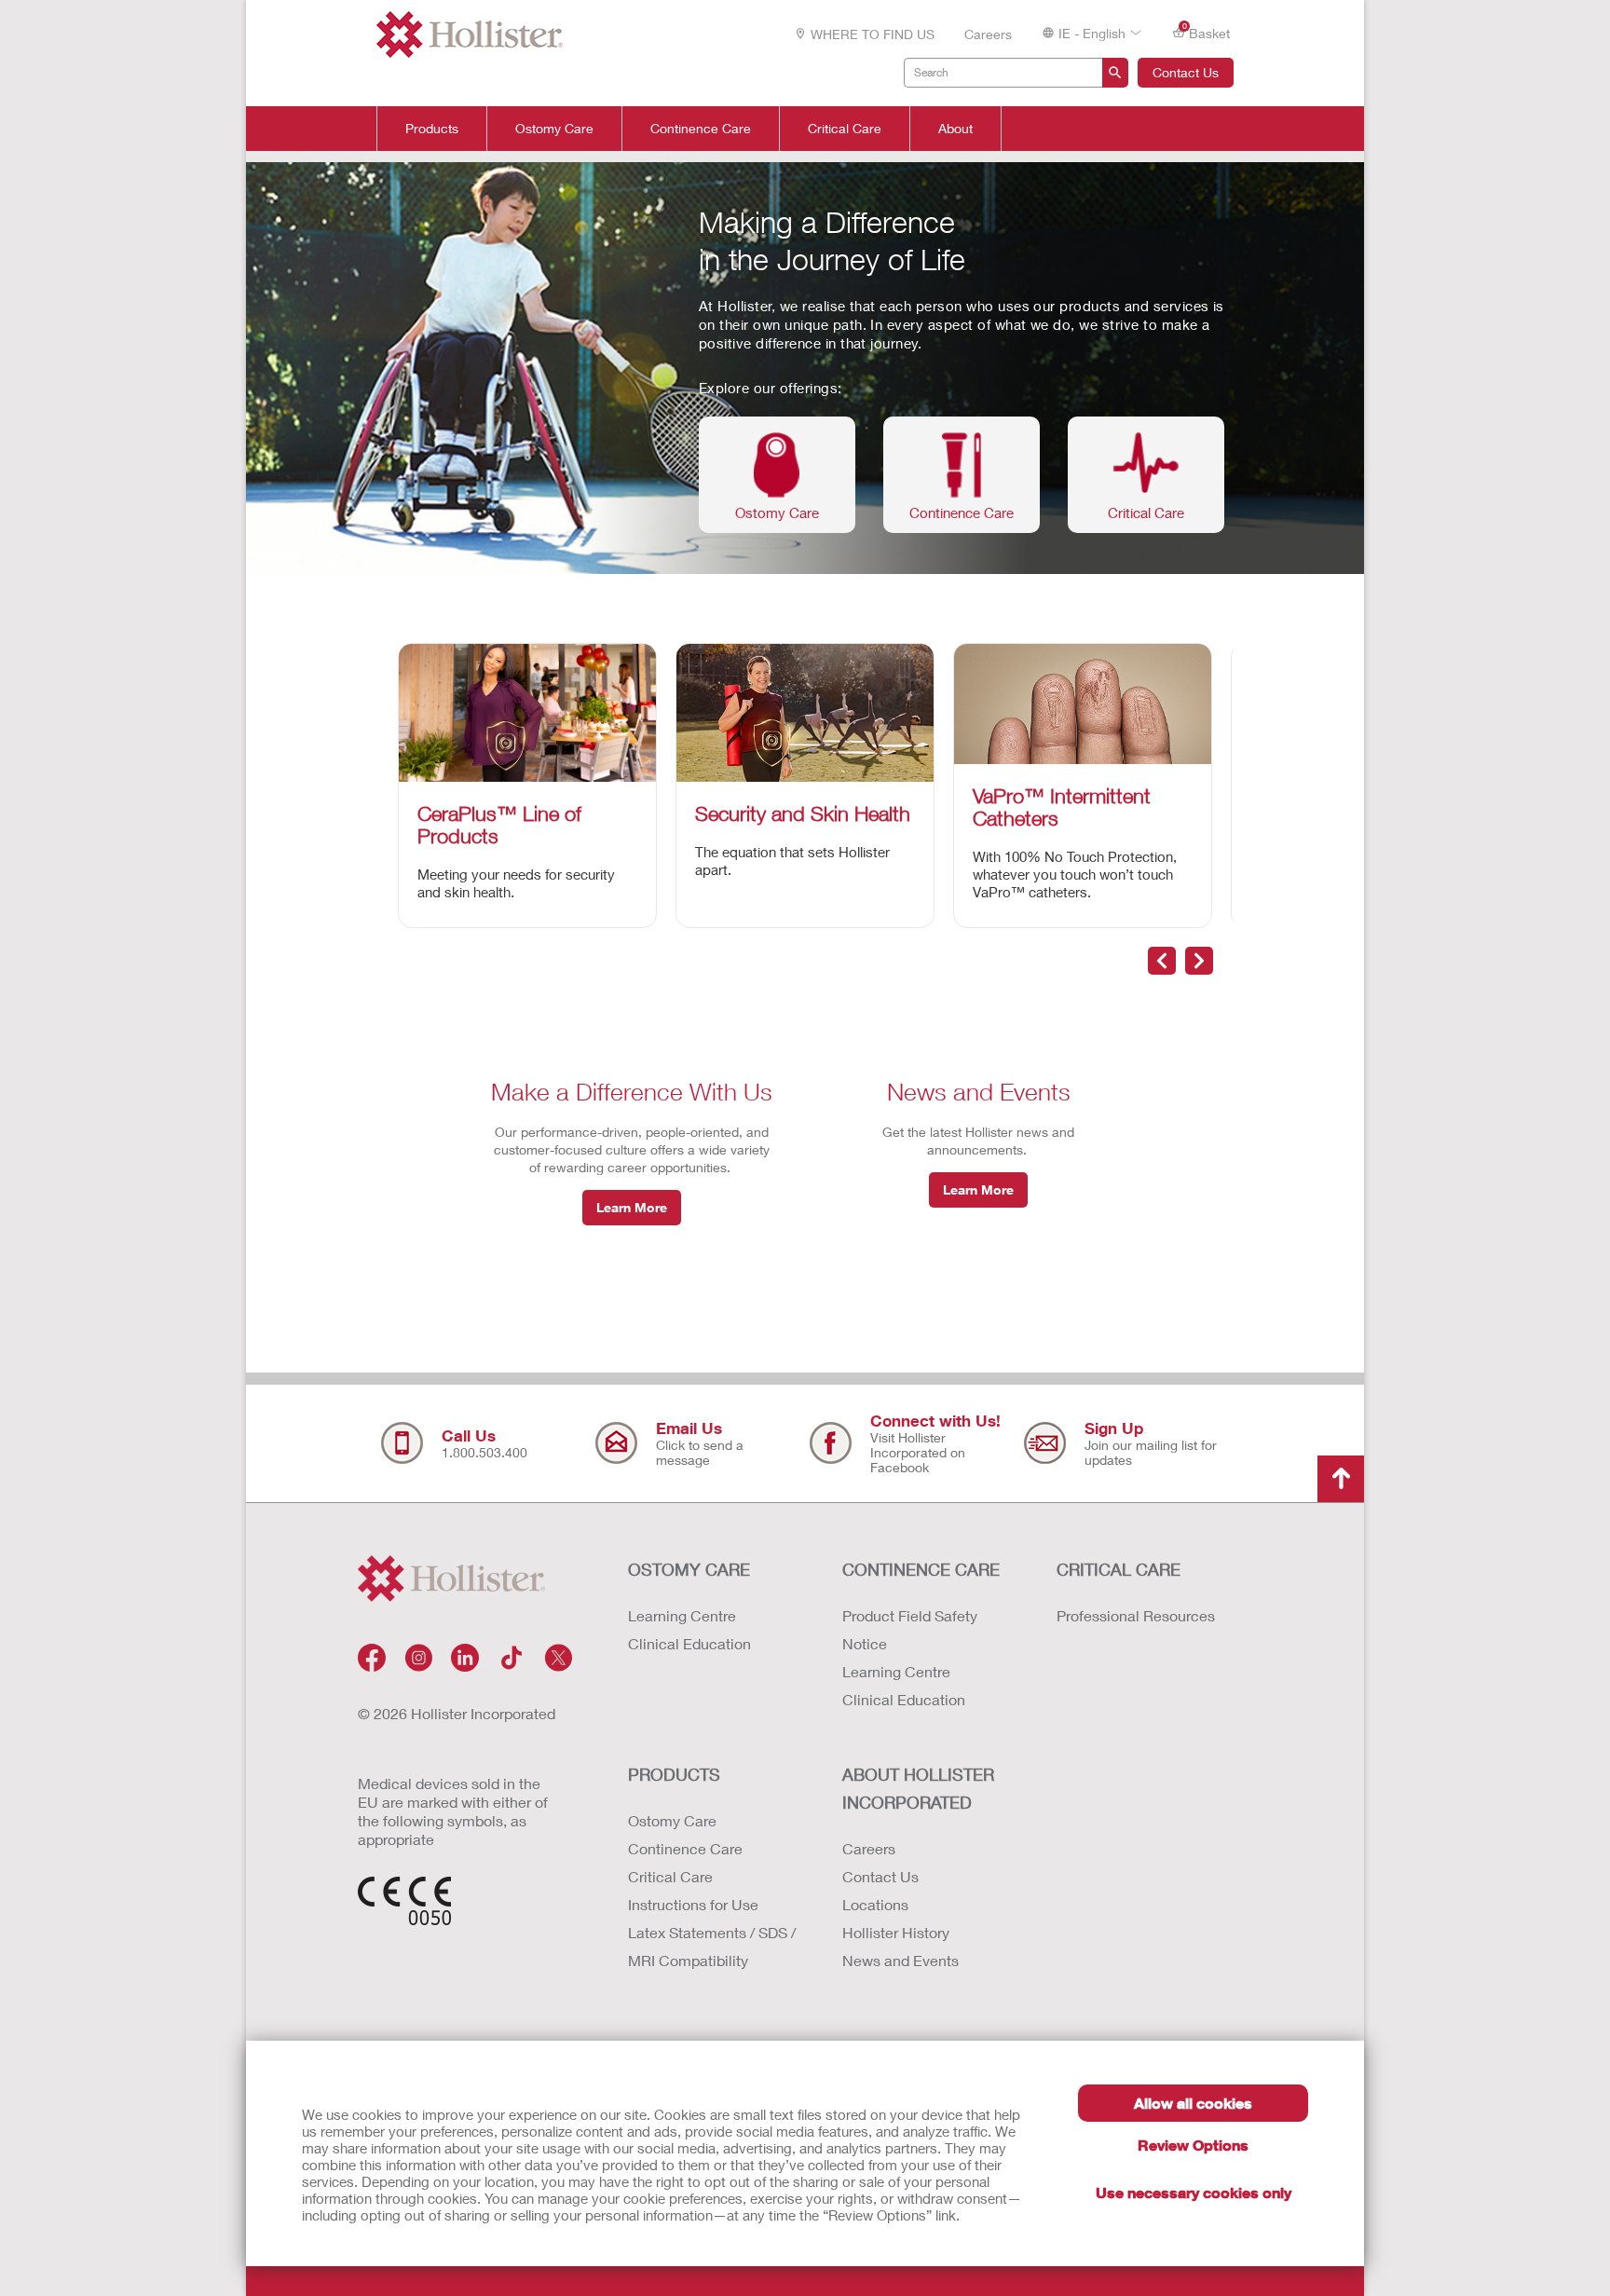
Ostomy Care (554, 129)
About (955, 129)
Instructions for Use (693, 1904)
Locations (875, 1904)
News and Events (901, 1960)
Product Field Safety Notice (910, 1629)
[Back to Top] (1341, 1479)
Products (432, 129)
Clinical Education (689, 1643)
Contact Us (1186, 72)
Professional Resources (1136, 1615)
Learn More (632, 1207)
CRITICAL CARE (1119, 1569)
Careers (988, 34)
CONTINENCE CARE (921, 1569)
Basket (1207, 32)
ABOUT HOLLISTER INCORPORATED (918, 1788)
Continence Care (701, 129)
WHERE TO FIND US (873, 34)
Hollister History (896, 1932)
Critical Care (845, 129)
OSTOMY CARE (689, 1569)
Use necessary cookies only (1194, 2192)
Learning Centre (682, 1615)
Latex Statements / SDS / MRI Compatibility (712, 1946)
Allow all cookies (1193, 2103)
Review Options (1193, 2145)
